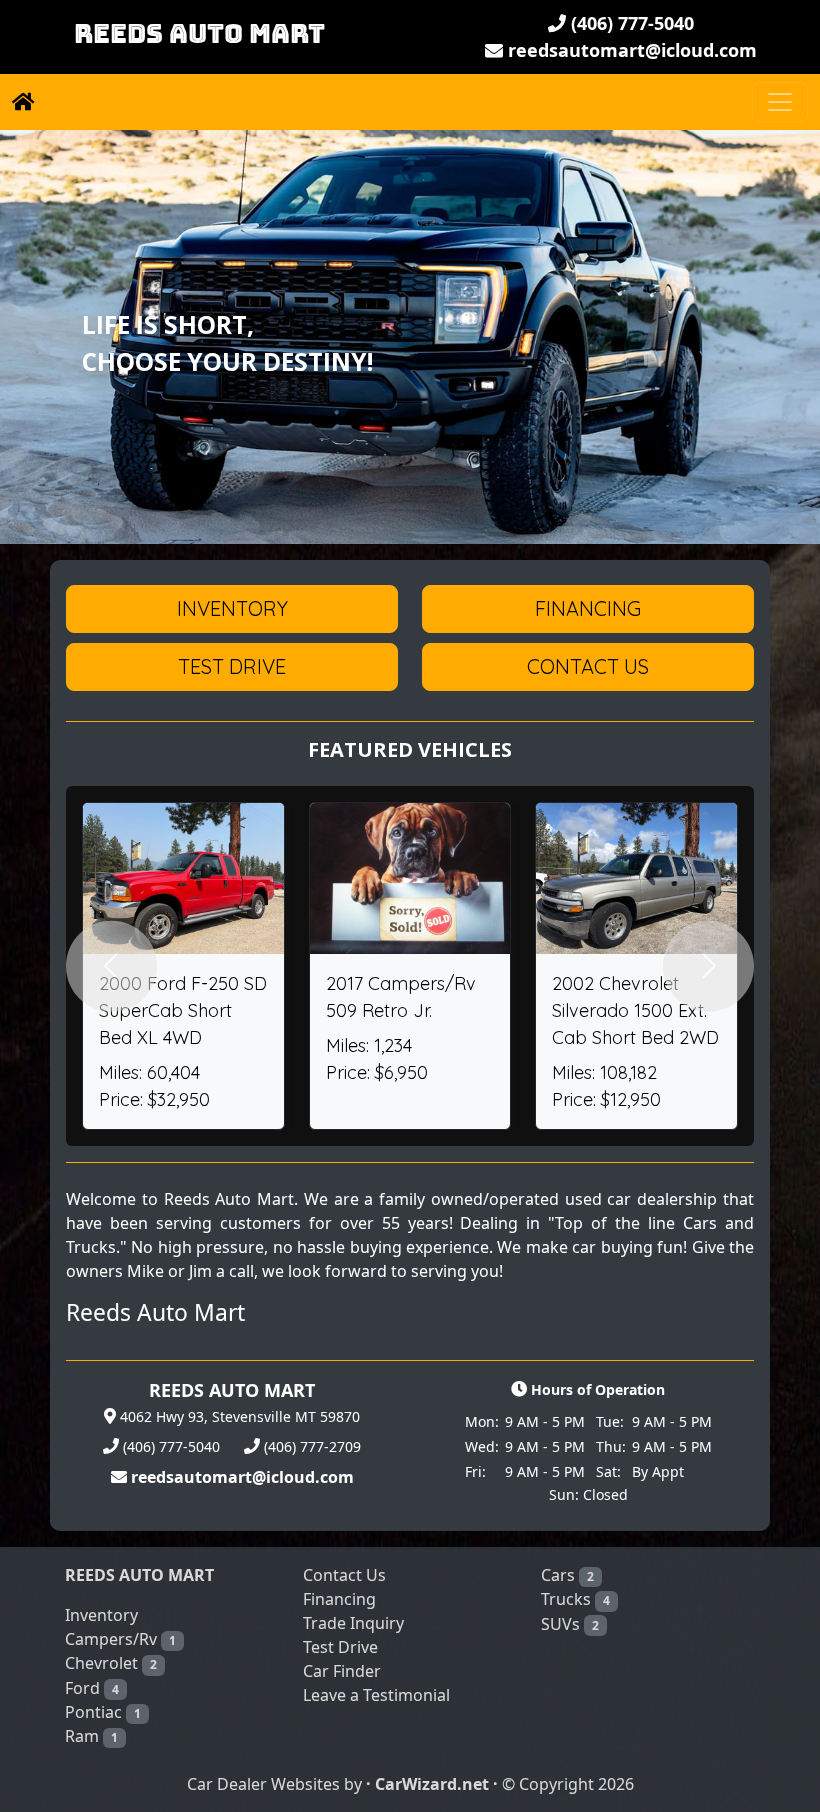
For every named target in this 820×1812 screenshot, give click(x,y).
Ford (92, 1688)
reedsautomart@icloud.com (630, 50)
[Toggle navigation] (780, 102)
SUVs (570, 1624)
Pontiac (103, 1712)
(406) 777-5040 (630, 23)
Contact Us (344, 1575)
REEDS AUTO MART (199, 34)
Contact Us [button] (588, 666)
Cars (567, 1575)
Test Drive (340, 1647)
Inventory (101, 1615)
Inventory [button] (232, 608)
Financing (339, 1599)
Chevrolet (111, 1663)
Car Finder (342, 1671)
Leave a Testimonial (376, 1695)
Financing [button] (588, 608)
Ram (91, 1736)
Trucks (575, 1599)
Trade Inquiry (353, 1623)
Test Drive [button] (232, 666)
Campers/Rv (120, 1639)
